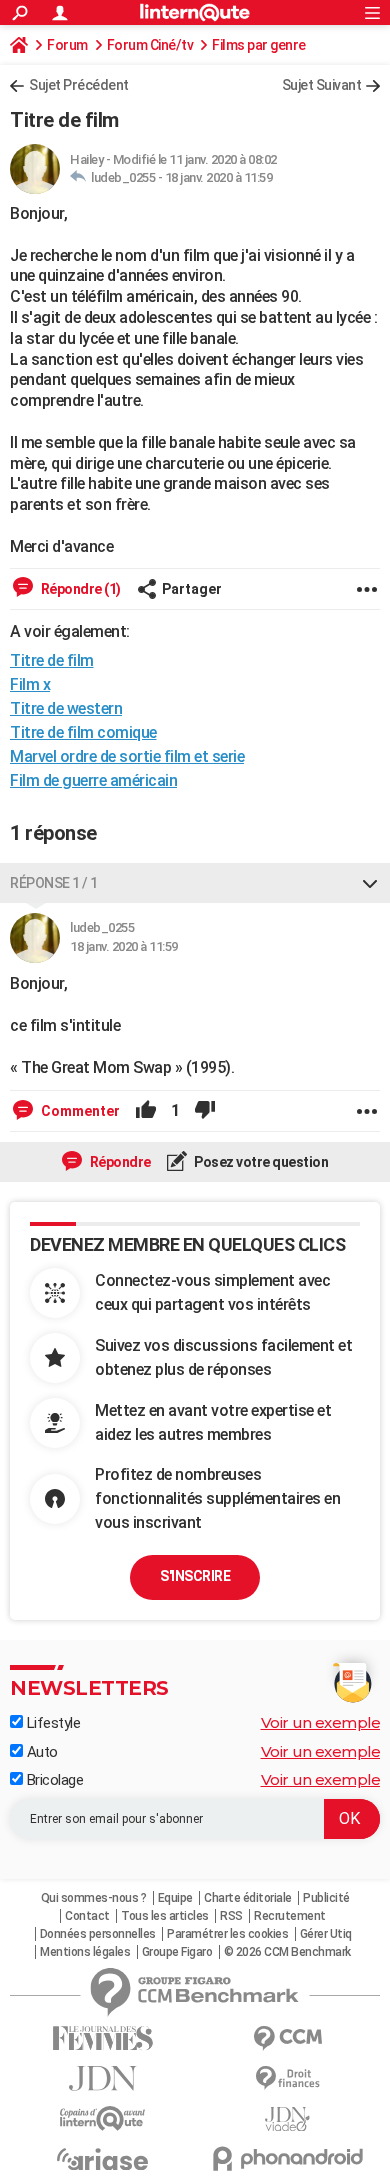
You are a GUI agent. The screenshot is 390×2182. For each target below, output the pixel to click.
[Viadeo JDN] (287, 2119)
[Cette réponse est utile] (146, 1111)
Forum (67, 45)
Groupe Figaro (177, 1952)
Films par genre (259, 45)
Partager (192, 589)
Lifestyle (51, 1723)
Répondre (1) (79, 589)
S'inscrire (195, 1576)
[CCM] (287, 2038)
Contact (87, 1916)
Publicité (326, 1898)
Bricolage (53, 1780)
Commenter (79, 1111)
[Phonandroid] (287, 2158)
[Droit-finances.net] (287, 2078)
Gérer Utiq (326, 1934)
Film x (30, 684)
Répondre (119, 1162)
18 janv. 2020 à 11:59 (219, 177)
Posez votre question (260, 1162)
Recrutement (290, 1916)
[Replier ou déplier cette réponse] (370, 883)
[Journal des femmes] (102, 2038)
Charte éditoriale (248, 1898)
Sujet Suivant (322, 85)
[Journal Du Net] (102, 2078)
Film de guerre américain (93, 780)
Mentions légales (85, 1952)
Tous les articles (165, 1916)
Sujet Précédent (79, 85)
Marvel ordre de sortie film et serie (127, 756)
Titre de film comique (83, 732)
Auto (40, 1752)
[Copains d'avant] (102, 2118)
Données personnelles (98, 1934)
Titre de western (66, 708)
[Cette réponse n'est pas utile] (205, 1111)
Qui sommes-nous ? (94, 1898)
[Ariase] (102, 2159)
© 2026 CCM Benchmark (287, 1952)
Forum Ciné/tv (150, 45)
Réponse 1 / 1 (54, 883)
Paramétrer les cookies (227, 1934)
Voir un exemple (321, 1722)
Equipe (175, 1898)
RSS (231, 1916)
